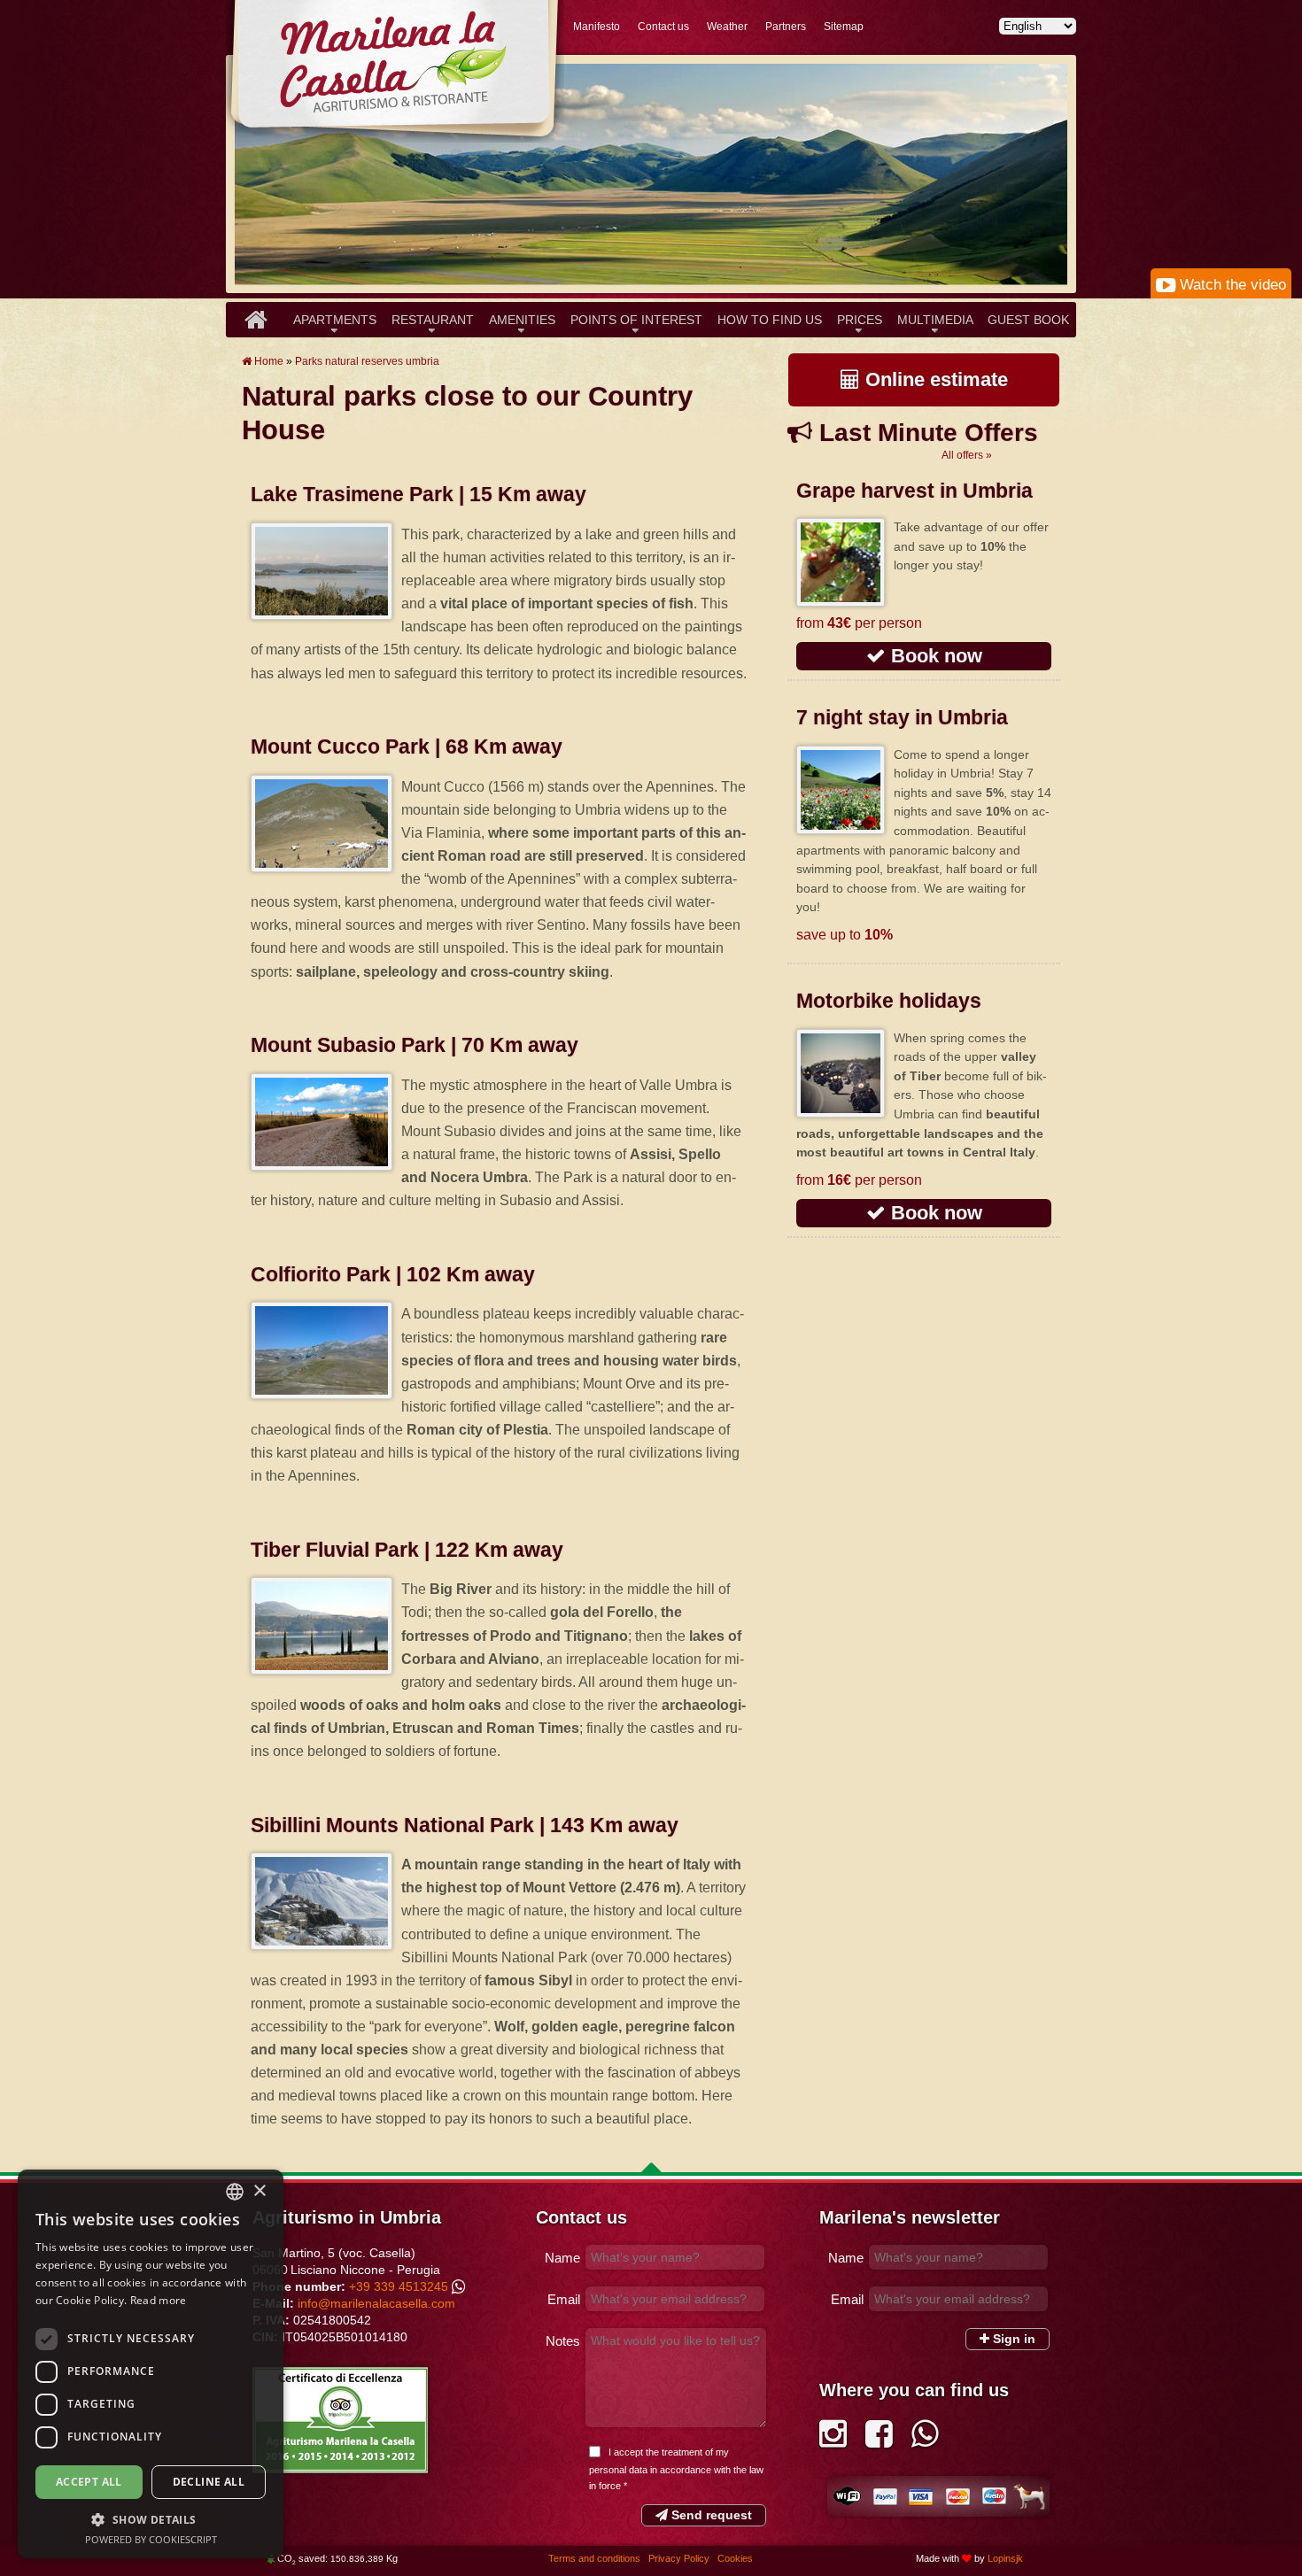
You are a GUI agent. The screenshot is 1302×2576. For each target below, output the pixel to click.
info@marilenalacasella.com (376, 2303)
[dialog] (151, 2364)
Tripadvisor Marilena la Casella (340, 2420)
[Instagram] (833, 2440)
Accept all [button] (89, 2482)
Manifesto (597, 27)
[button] (151, 2519)
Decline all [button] (209, 2482)
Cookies (735, 2558)
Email (564, 2299)
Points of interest (636, 320)
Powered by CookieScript (151, 2539)
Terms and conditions (596, 2558)
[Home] (256, 320)
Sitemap (844, 27)
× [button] (259, 2191)
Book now (934, 656)
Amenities (522, 320)
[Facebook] (879, 2440)
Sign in (1012, 2339)
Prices (860, 320)
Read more (159, 2300)
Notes (563, 2341)
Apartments (335, 320)
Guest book (1028, 320)
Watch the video (1231, 285)
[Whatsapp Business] (925, 2440)
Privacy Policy (680, 2558)
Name (562, 2258)
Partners (786, 27)
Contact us (663, 27)
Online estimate (934, 379)
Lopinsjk (1005, 2558)
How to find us (770, 320)
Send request (710, 2515)
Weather (727, 27)
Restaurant (433, 320)
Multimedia (935, 320)
